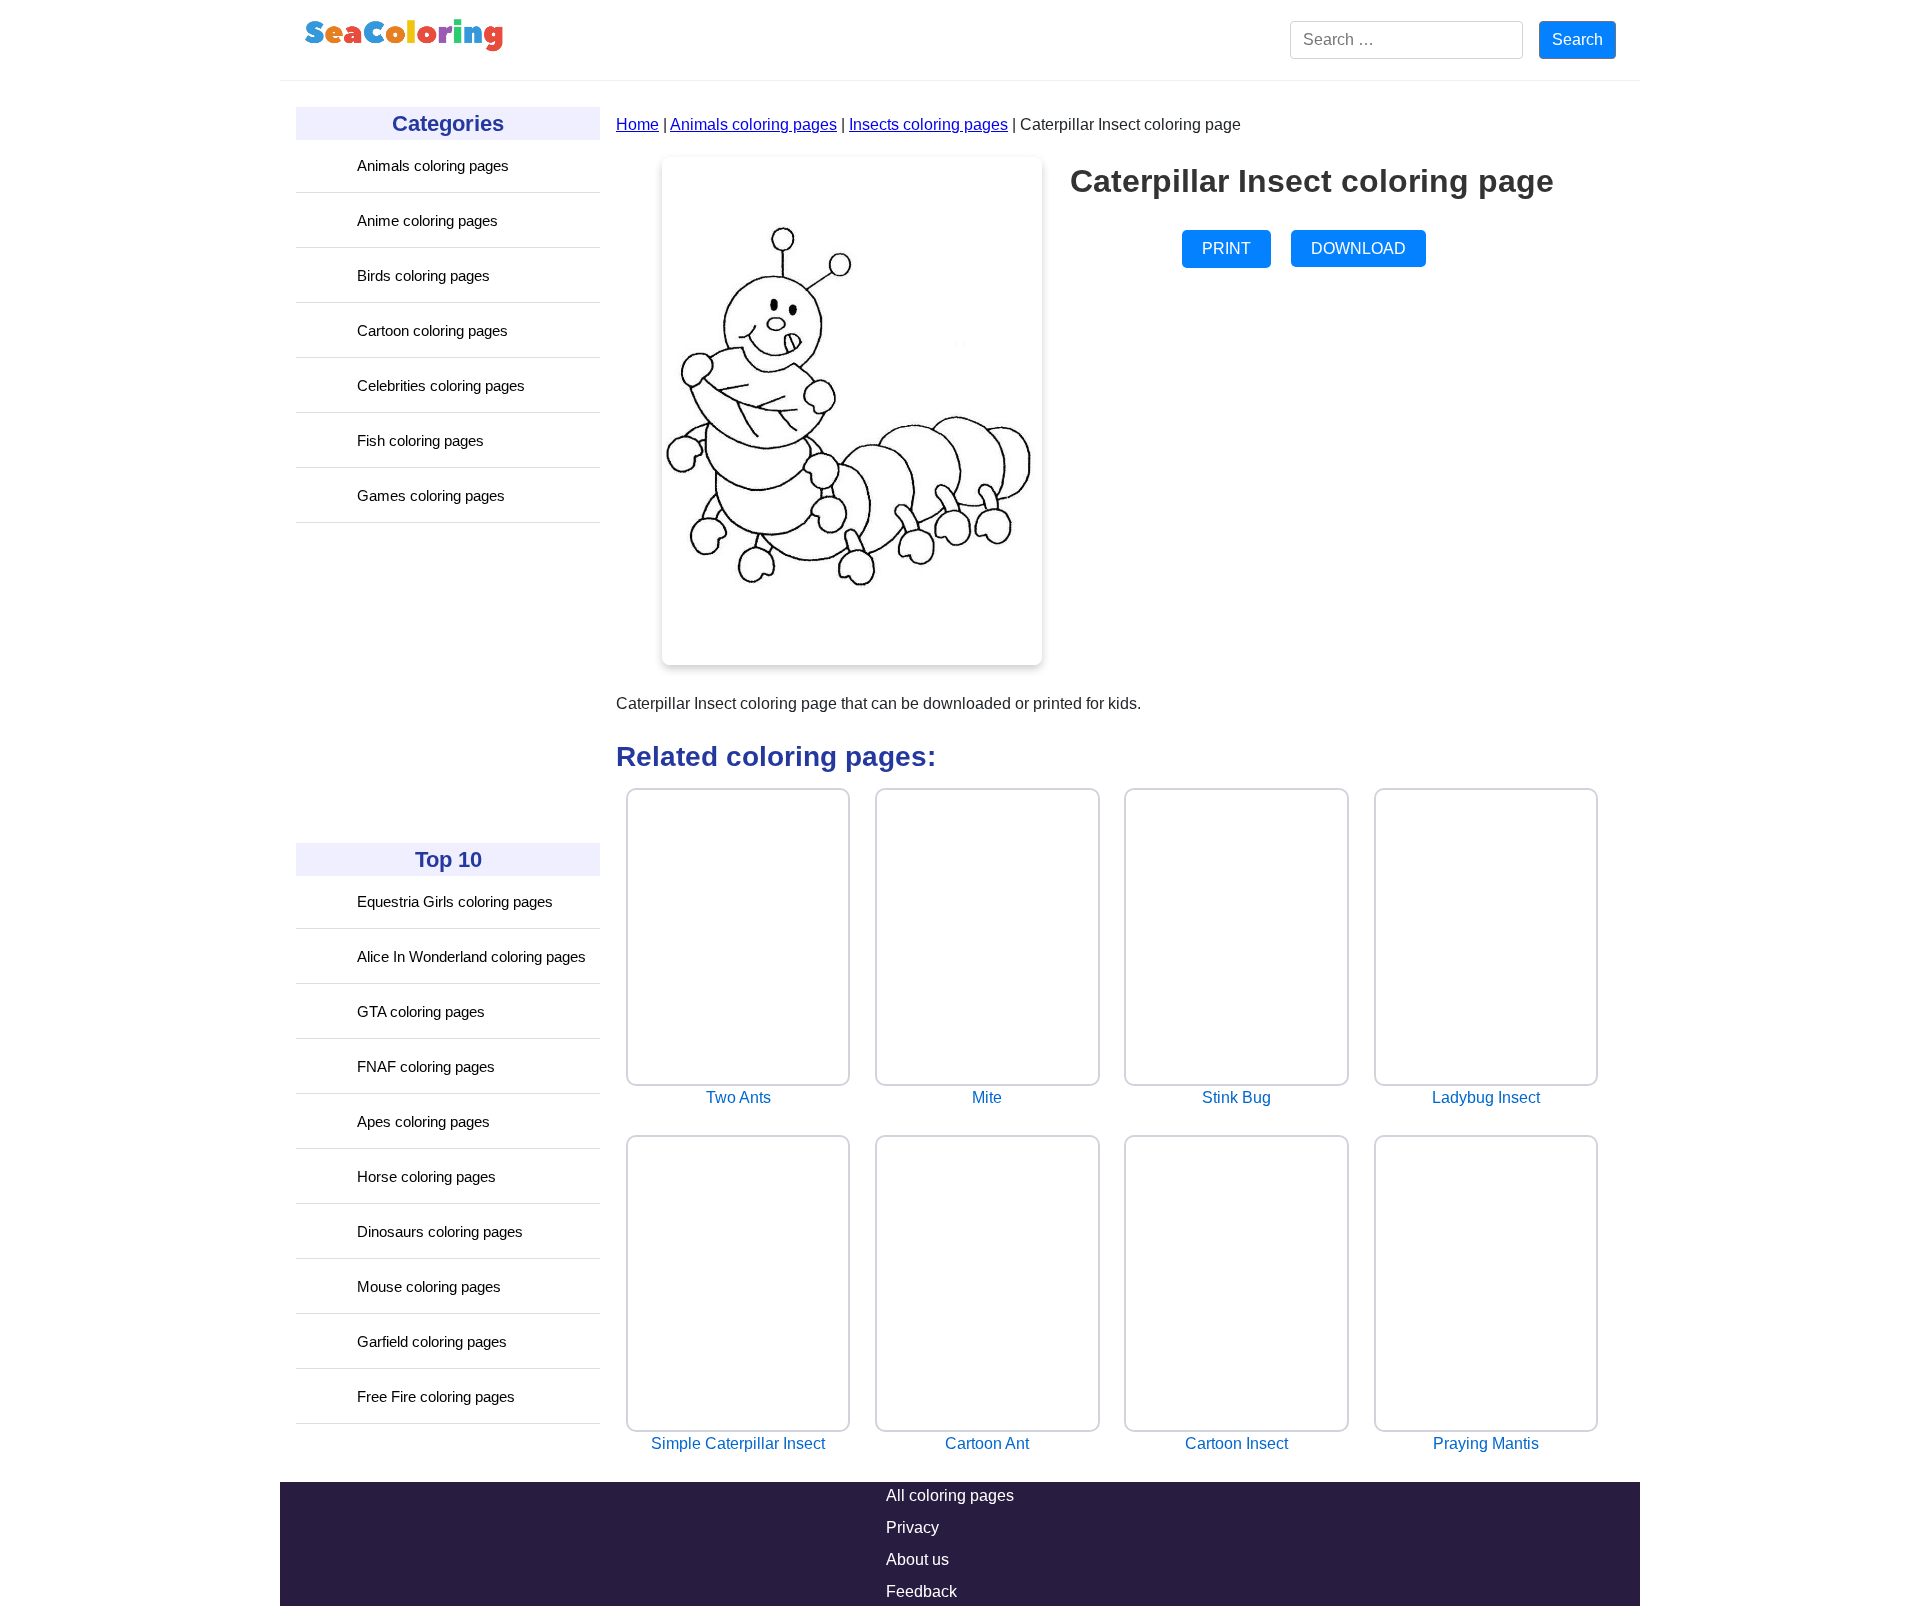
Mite (987, 1097)
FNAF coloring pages (426, 1066)
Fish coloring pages (420, 440)
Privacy (912, 1527)
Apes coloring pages (423, 1121)
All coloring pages (950, 1495)
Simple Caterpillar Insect (738, 1443)
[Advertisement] (446, 683)
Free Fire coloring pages (436, 1396)
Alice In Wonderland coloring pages (471, 956)
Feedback (921, 1591)
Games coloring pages (431, 495)
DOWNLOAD (1358, 248)
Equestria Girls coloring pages (455, 901)
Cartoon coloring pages (432, 330)
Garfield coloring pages (432, 1341)
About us (917, 1559)
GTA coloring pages (421, 1011)
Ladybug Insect (1486, 1097)
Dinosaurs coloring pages (440, 1231)
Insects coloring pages (928, 124)
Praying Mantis (1486, 1443)
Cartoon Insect (1236, 1443)
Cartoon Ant (987, 1443)
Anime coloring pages (427, 220)
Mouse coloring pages (429, 1286)
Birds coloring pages (423, 275)
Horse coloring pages (426, 1176)
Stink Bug (1236, 1097)
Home (637, 124)
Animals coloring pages (433, 165)
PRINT (1226, 248)
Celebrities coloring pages (441, 385)
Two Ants (738, 1097)
